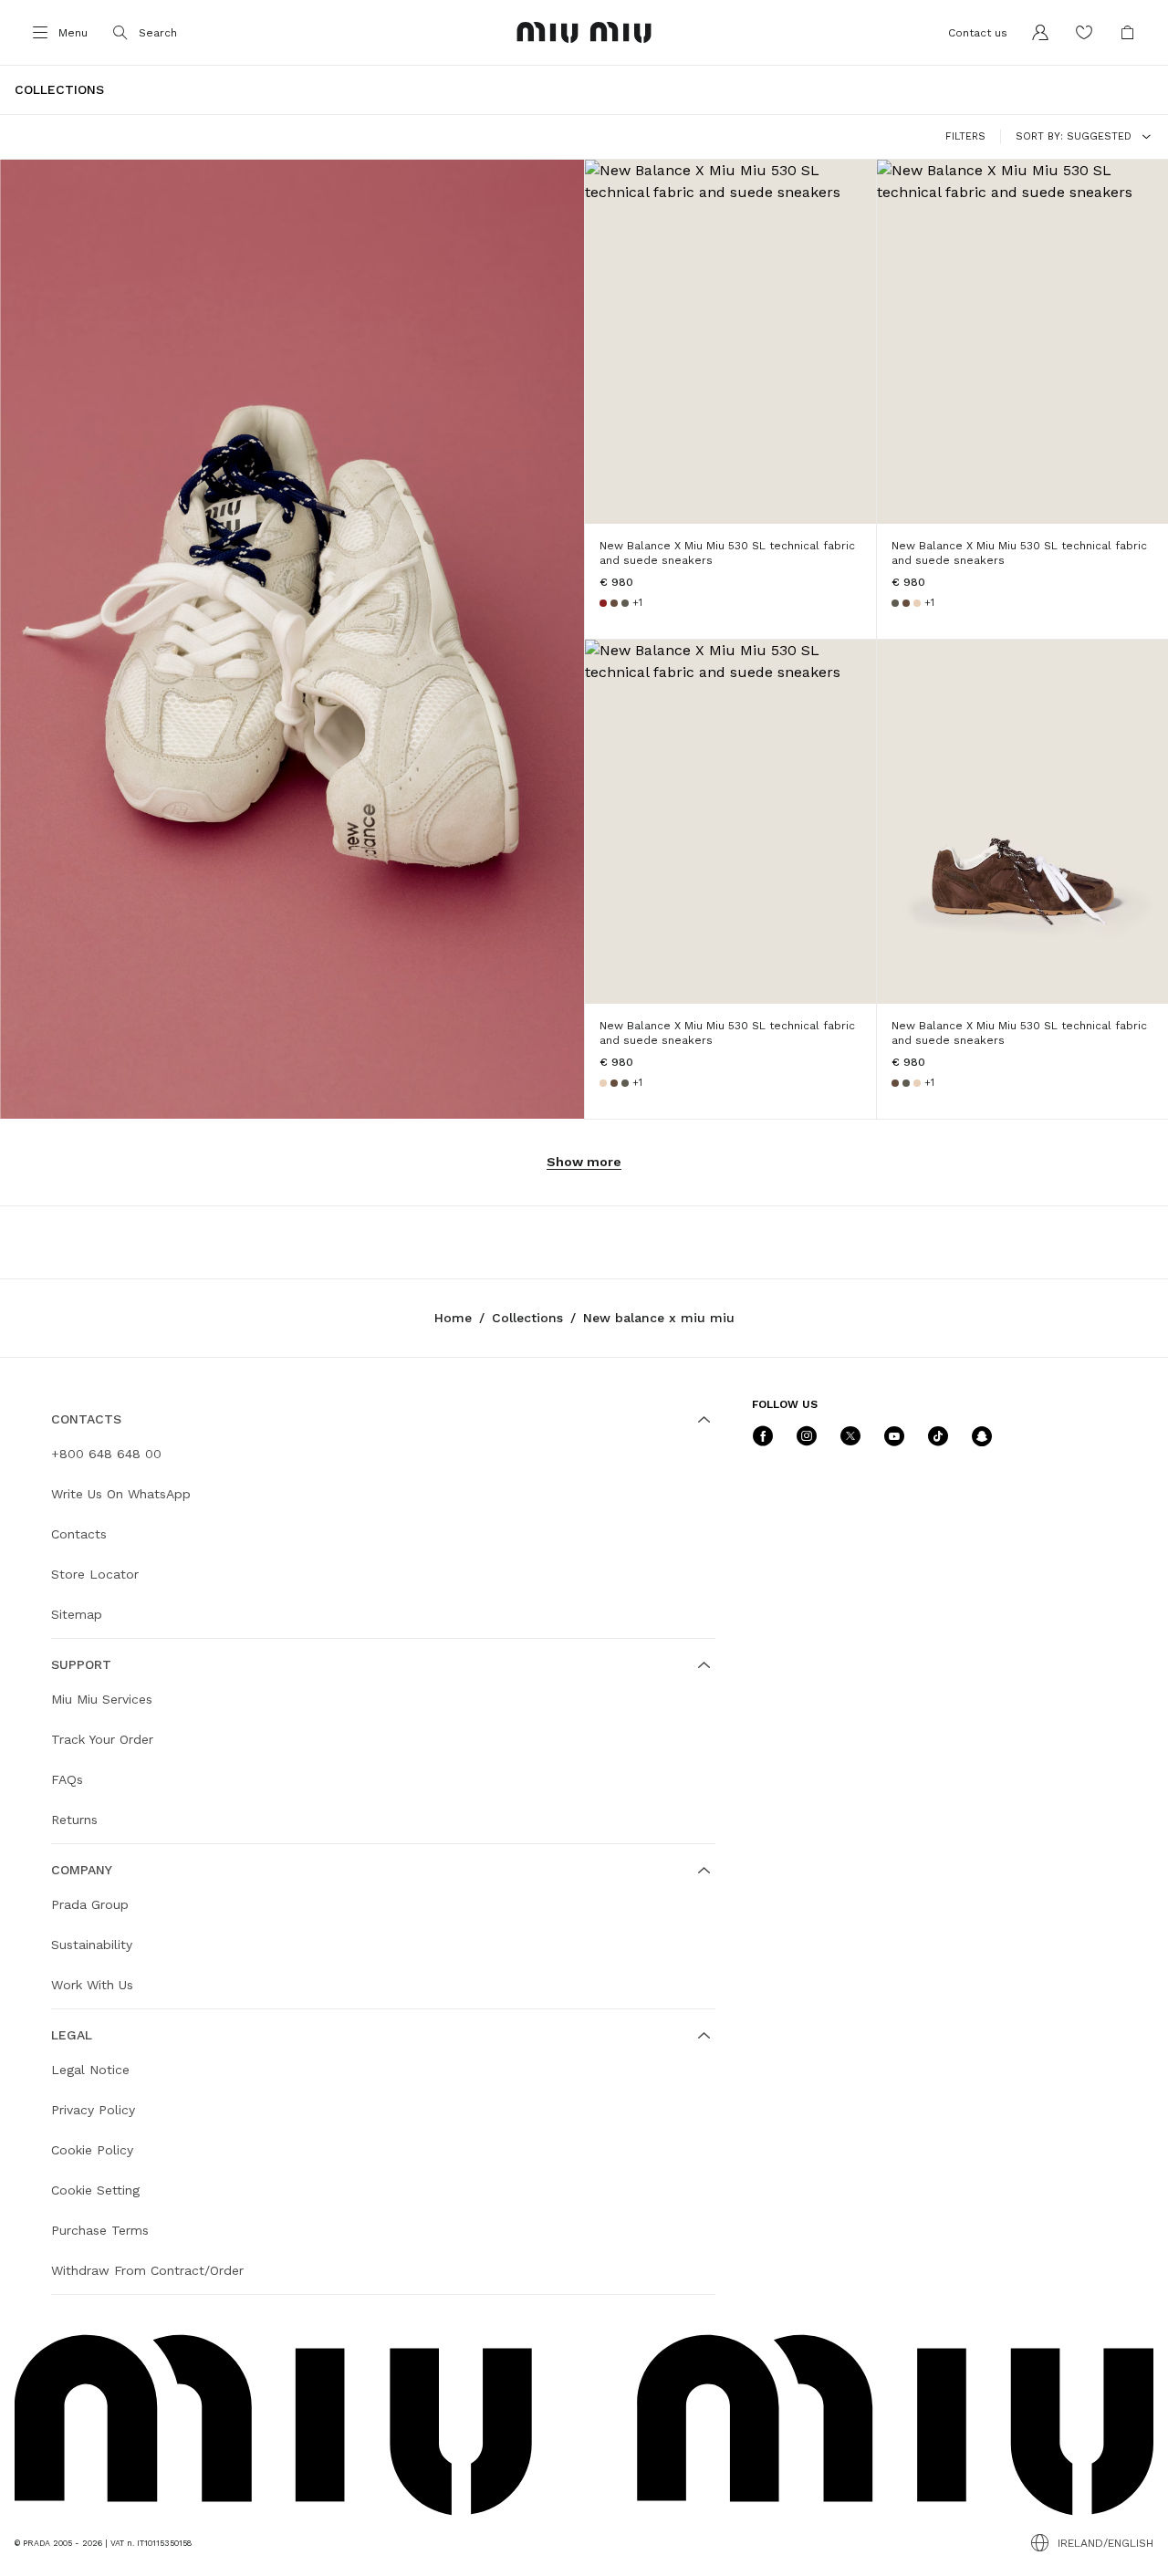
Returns (74, 1820)
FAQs (67, 1779)
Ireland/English (1105, 2543)
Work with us (92, 1985)
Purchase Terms (100, 2230)
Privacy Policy (93, 2110)
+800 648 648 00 (106, 1454)
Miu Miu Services (102, 1699)
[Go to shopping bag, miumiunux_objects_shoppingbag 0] (1128, 33)
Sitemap (77, 1614)
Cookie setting (95, 2190)
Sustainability (92, 1945)
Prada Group (90, 1904)
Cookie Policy (92, 2150)
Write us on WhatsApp (121, 1494)
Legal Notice (90, 2070)
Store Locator (95, 1574)
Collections (527, 1318)
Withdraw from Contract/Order (147, 2270)
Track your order (102, 1739)
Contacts (79, 1534)
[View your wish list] (1084, 33)
